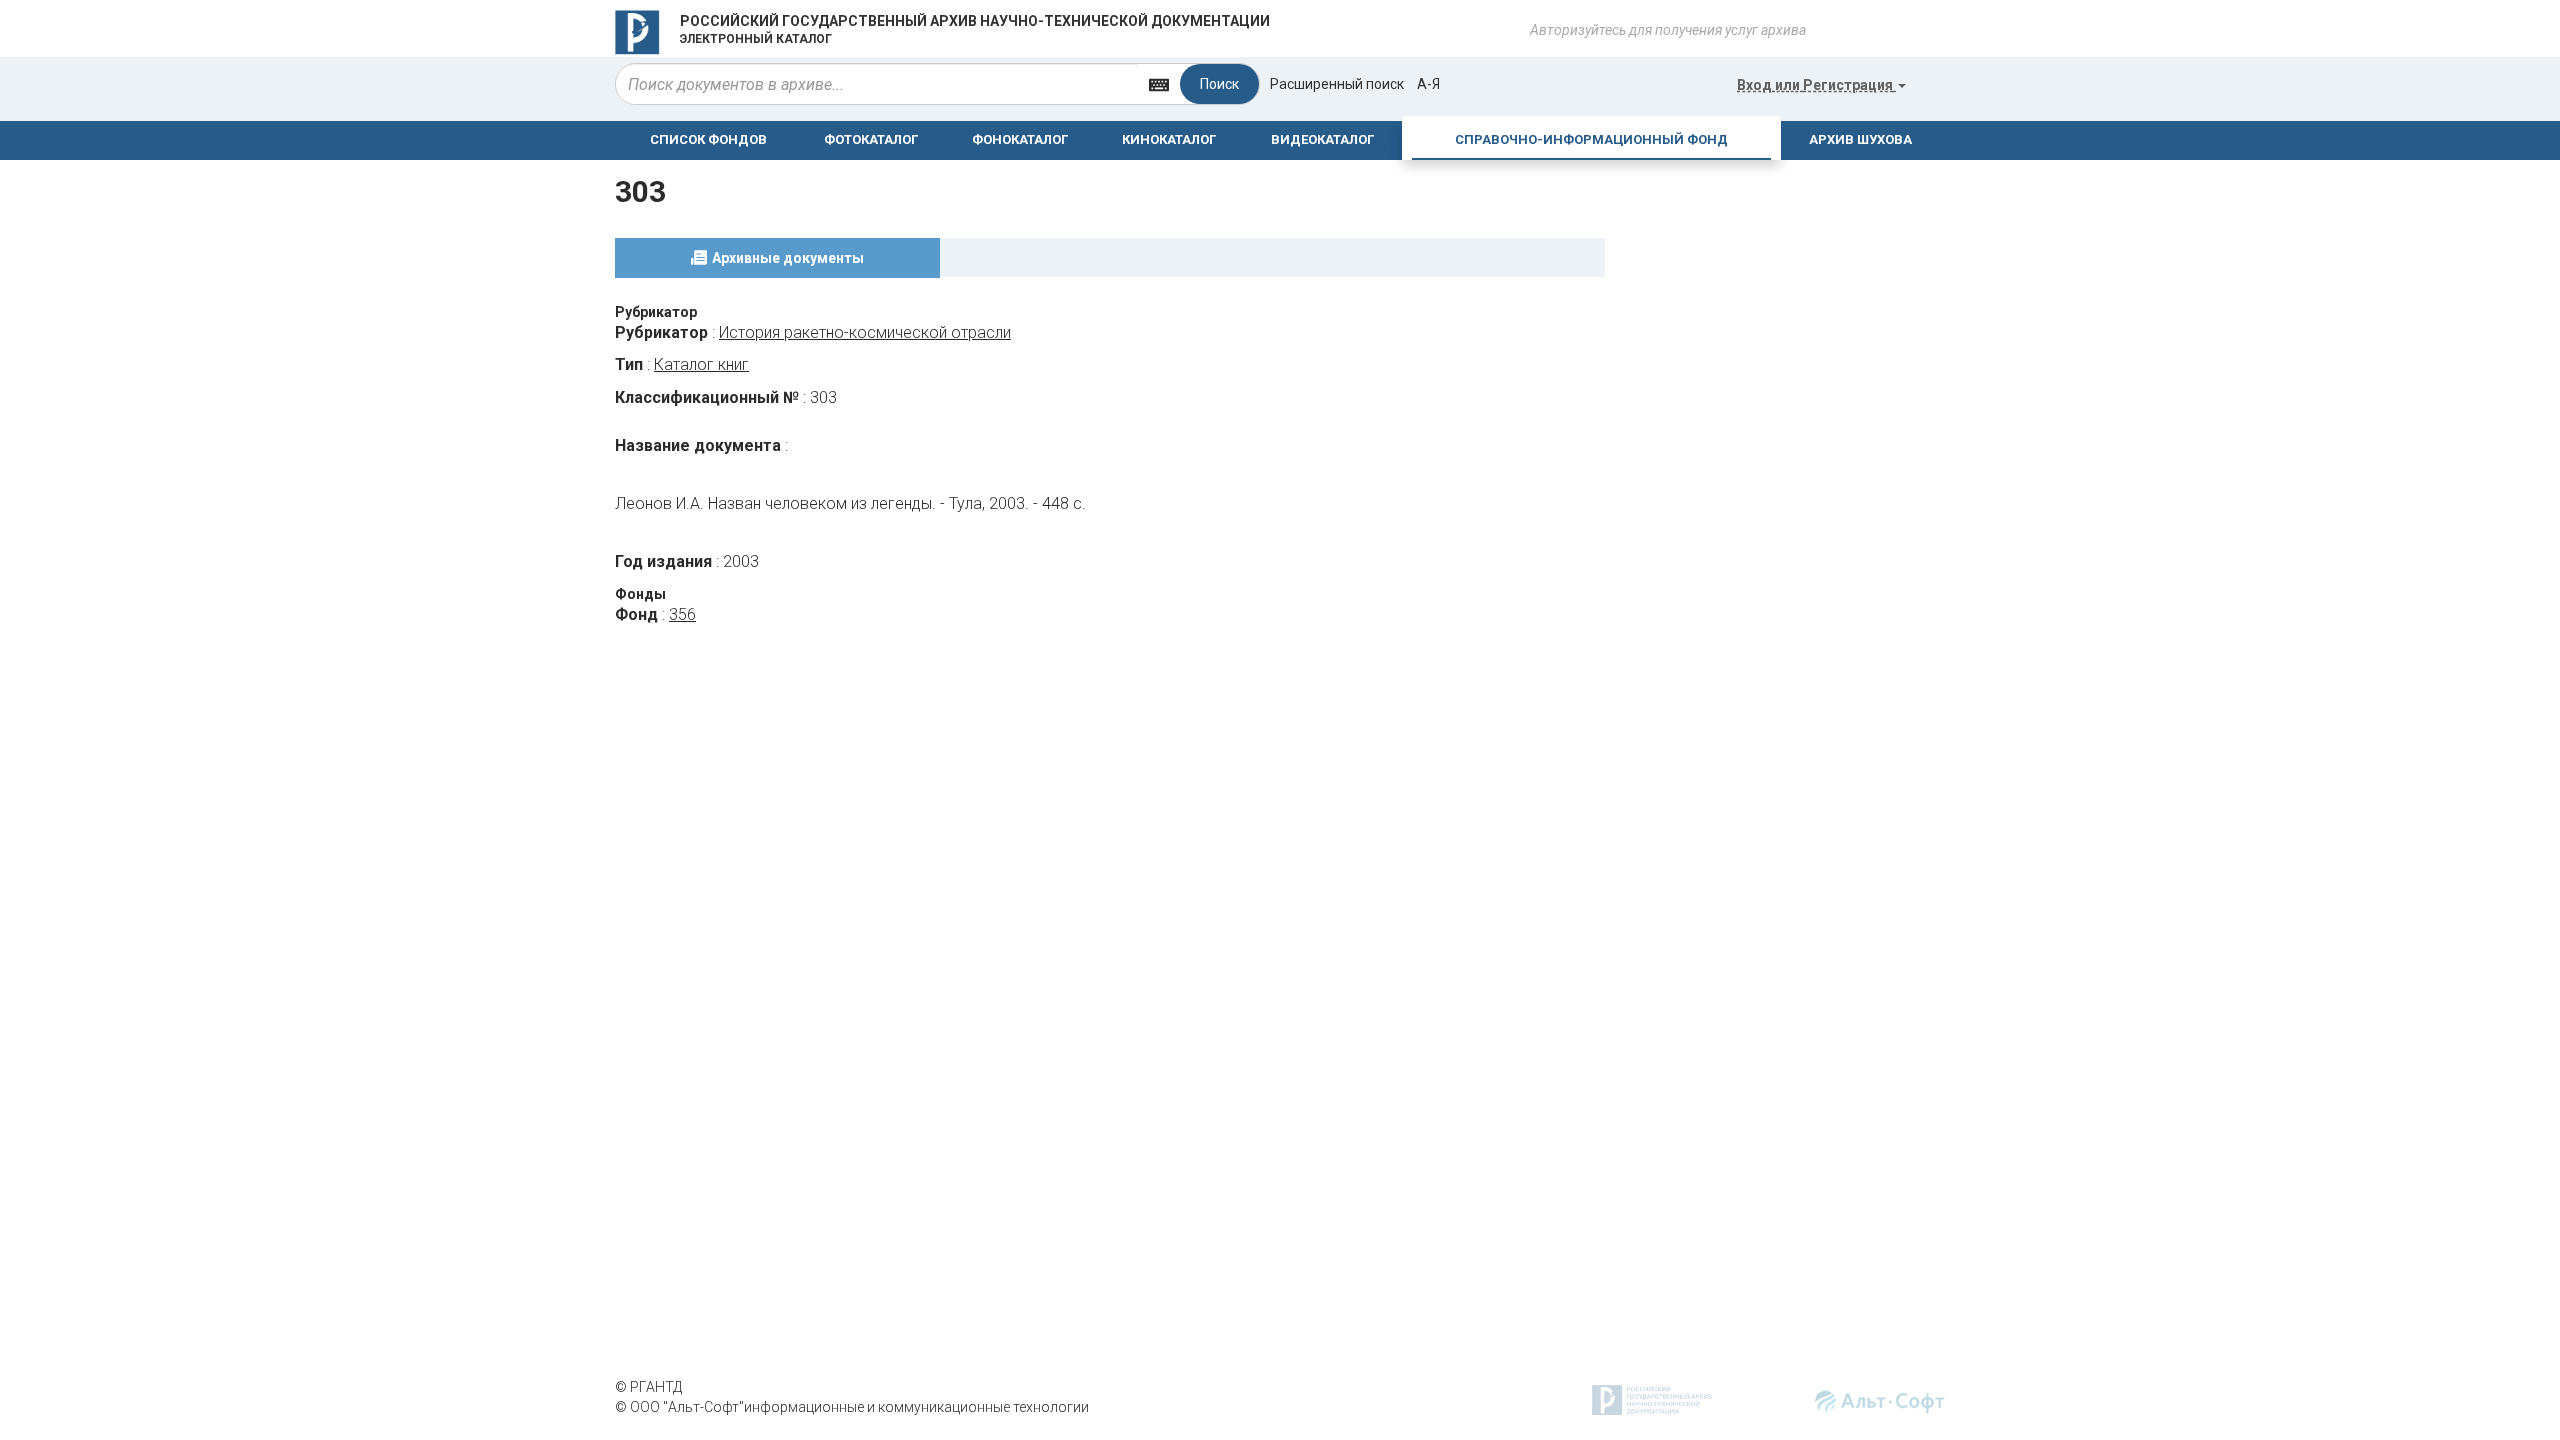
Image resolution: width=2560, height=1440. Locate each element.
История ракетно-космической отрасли (865, 332)
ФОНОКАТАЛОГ (1020, 139)
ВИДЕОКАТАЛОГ (1322, 139)
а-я (1428, 84)
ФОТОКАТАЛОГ (871, 139)
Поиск (1219, 84)
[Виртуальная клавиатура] (1159, 83)
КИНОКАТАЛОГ (1169, 139)
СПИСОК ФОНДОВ (708, 139)
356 (682, 614)
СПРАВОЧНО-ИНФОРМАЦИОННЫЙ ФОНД (1591, 139)
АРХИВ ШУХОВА (1860, 139)
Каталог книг (701, 364)
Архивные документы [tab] (788, 258)
